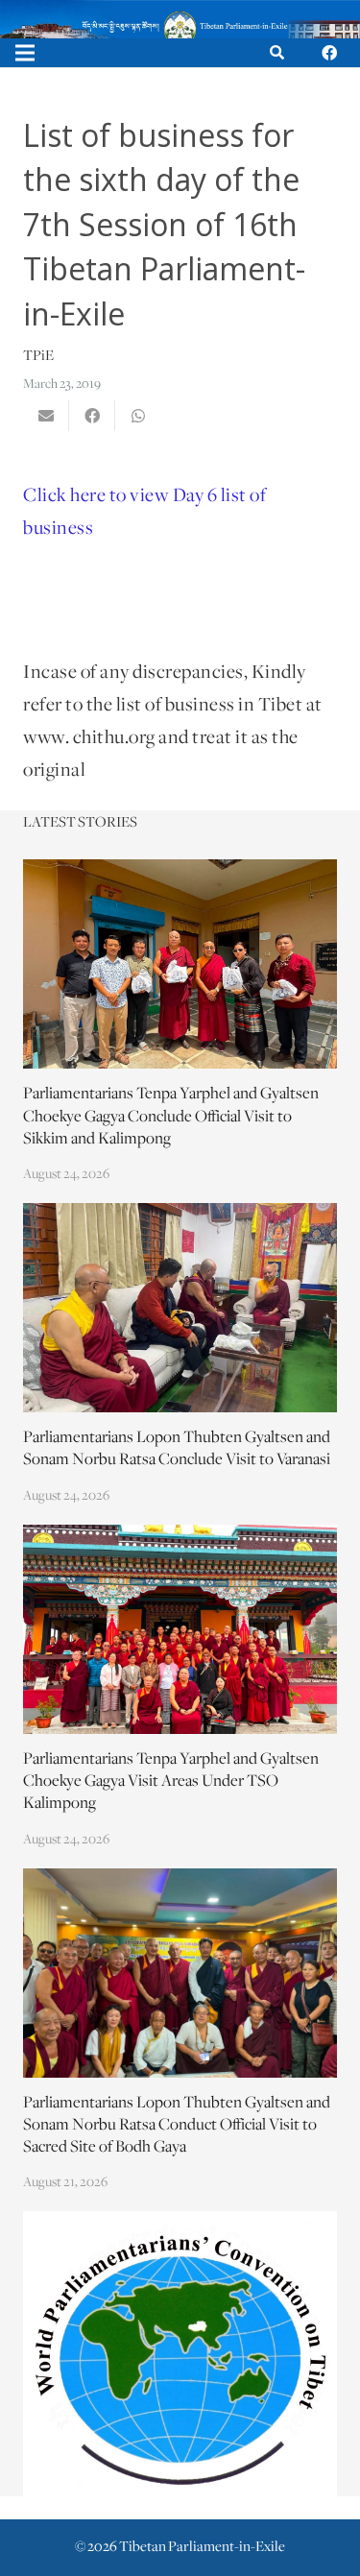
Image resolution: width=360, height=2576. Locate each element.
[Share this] (92, 416)
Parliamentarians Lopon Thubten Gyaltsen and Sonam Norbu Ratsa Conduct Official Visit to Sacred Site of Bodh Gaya (177, 2126)
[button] (277, 53)
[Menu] (25, 53)
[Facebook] (329, 53)
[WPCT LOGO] (180, 2354)
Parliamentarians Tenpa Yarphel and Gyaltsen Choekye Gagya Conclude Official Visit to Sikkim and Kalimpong (171, 1117)
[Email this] (46, 416)
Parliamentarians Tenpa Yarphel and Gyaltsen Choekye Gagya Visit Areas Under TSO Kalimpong (171, 1782)
